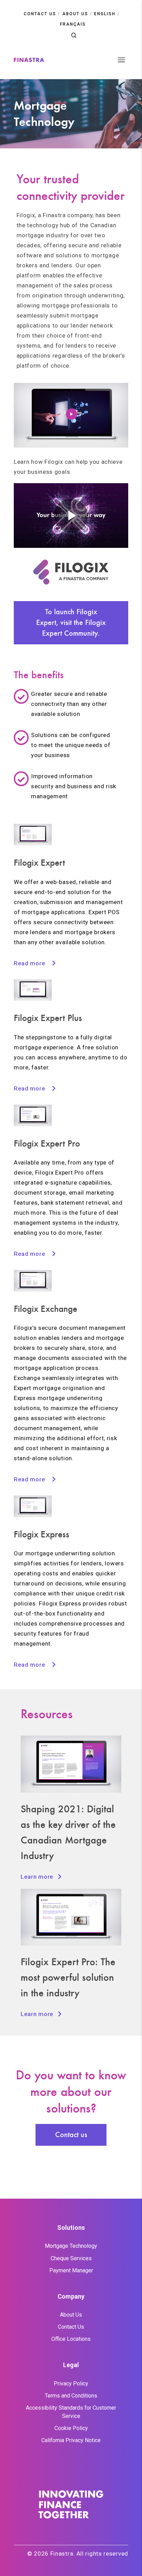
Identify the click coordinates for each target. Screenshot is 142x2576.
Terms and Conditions (71, 2396)
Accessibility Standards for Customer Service (71, 2412)
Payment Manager (71, 2270)
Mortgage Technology (71, 2246)
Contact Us (71, 2327)
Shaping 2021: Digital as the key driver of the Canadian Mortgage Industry (68, 1832)
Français (73, 24)
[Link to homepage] (29, 60)
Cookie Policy (71, 2428)
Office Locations (71, 2339)
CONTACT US (40, 14)
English (105, 14)
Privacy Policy (71, 2384)
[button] (74, 35)
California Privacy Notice (71, 2440)
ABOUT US (75, 14)
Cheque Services (71, 2258)
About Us (71, 2315)
